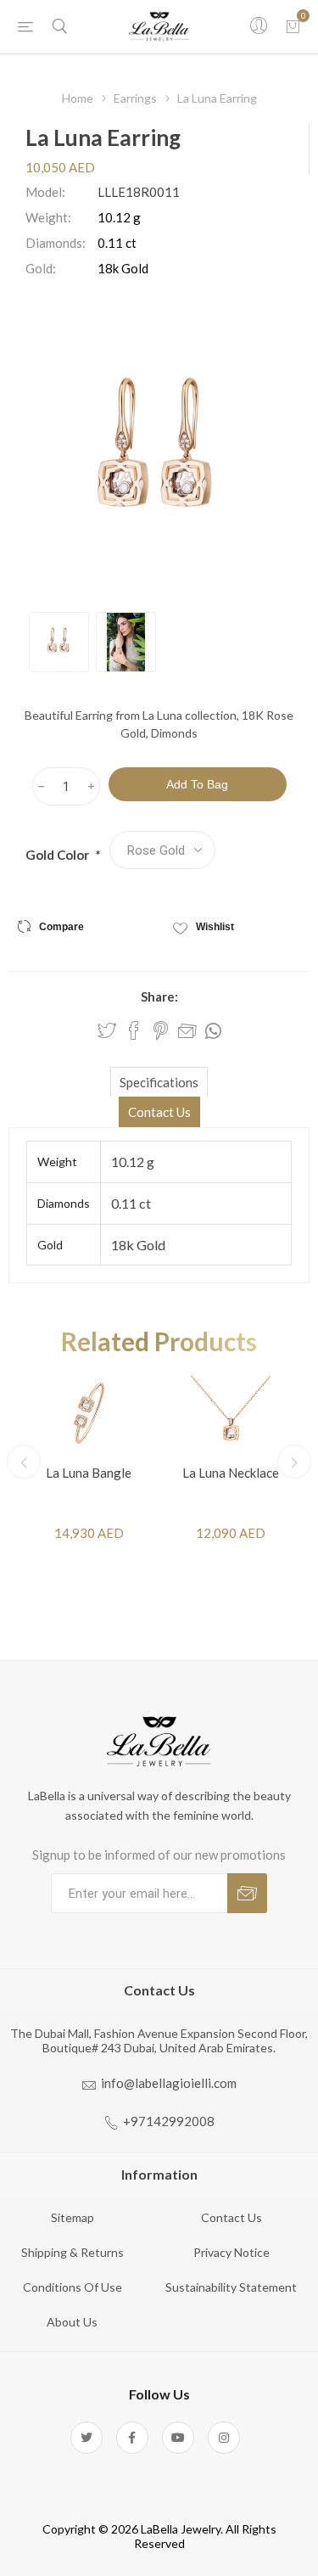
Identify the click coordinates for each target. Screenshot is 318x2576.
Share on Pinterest (161, 1030)
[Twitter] (86, 2438)
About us (72, 2322)
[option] (59, 642)
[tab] (159, 1082)
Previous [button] (24, 1462)
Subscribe (247, 1893)
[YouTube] (178, 2438)
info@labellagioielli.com (169, 2083)
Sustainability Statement (231, 2287)
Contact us (232, 2217)
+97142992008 (169, 2121)
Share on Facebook (134, 1030)
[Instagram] (224, 2438)
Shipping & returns (73, 2252)
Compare (61, 927)
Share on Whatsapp (213, 1031)
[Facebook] (132, 2438)
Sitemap (73, 2217)
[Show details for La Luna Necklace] (230, 1413)
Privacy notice (232, 2252)
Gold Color (59, 855)
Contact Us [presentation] (159, 1112)
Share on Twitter (107, 1030)
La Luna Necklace (231, 1473)
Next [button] (294, 1462)
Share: (159, 996)
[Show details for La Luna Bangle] (89, 1413)
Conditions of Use (73, 2287)
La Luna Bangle (89, 1473)
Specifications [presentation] (159, 1082)
